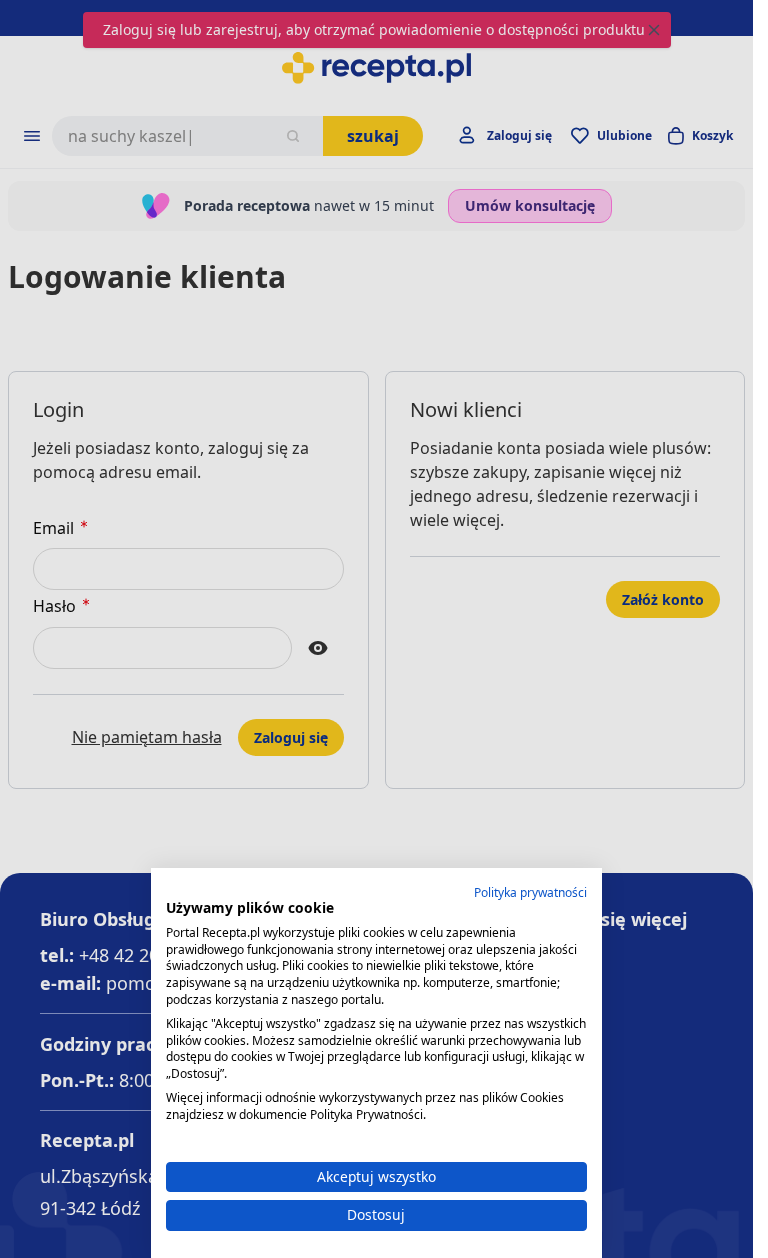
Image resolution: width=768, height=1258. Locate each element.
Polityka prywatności (530, 892)
